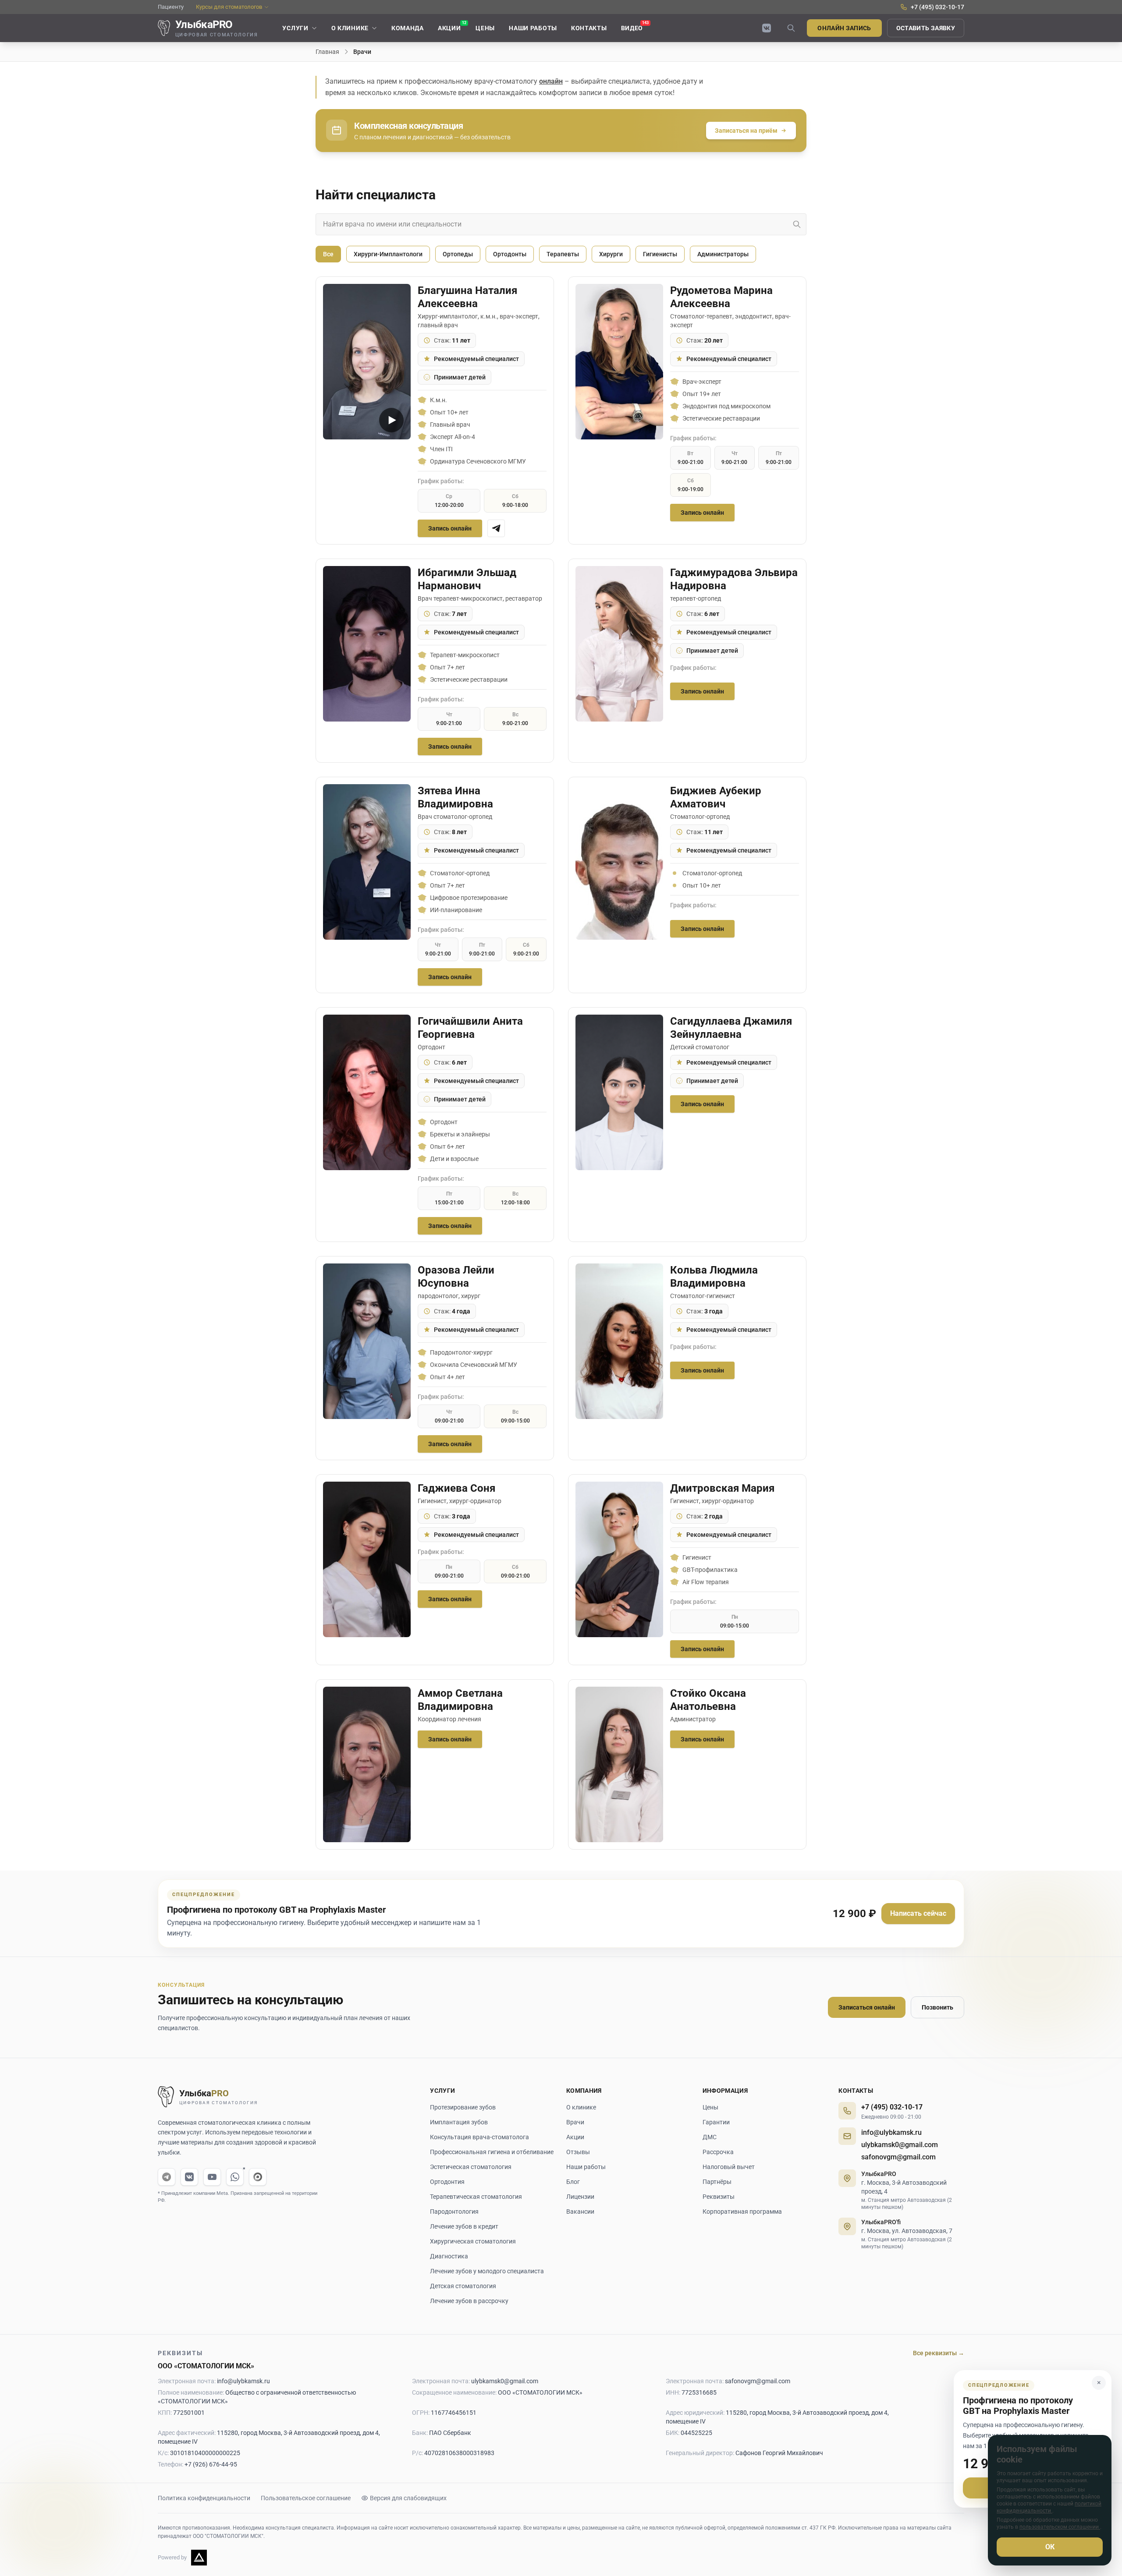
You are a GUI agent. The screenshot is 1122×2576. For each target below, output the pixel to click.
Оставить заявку (926, 28)
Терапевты (563, 254)
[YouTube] (212, 2177)
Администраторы (723, 254)
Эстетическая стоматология (471, 2167)
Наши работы (586, 2167)
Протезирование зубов (463, 2107)
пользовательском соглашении (1060, 2527)
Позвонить (937, 2007)
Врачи (575, 2122)
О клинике (581, 2107)
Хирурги (611, 254)
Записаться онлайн (867, 2007)
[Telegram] (167, 2177)
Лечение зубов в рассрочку (469, 2301)
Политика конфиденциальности (204, 2498)
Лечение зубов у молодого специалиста (487, 2271)
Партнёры (717, 2182)
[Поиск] (791, 28)
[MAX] (258, 2177)
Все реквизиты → (939, 2353)
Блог (573, 2182)
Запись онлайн (450, 528)
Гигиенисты (660, 254)
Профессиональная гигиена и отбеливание (492, 2152)
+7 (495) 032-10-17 (892, 2107)
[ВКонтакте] (767, 28)
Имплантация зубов (459, 2122)
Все (328, 254)
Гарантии (716, 2122)
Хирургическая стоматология (473, 2241)
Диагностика (449, 2256)
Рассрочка (718, 2152)
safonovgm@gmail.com (898, 2157)
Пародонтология (454, 2212)
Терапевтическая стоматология (476, 2197)
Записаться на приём (746, 131)
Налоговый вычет (729, 2167)
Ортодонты (510, 254)
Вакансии (580, 2212)
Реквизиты (719, 2197)
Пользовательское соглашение (306, 2498)
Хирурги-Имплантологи (388, 254)
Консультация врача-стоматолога (479, 2137)
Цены (710, 2107)
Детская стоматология (463, 2286)
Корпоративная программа (742, 2212)
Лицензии (580, 2197)
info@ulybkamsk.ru (891, 2132)
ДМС (710, 2137)
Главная (327, 52)
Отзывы (578, 2152)
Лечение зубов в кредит (464, 2226)
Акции (575, 2137)
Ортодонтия (447, 2182)
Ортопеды (458, 254)
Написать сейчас (918, 1913)
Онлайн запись (844, 28)
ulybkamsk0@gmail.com (900, 2145)
